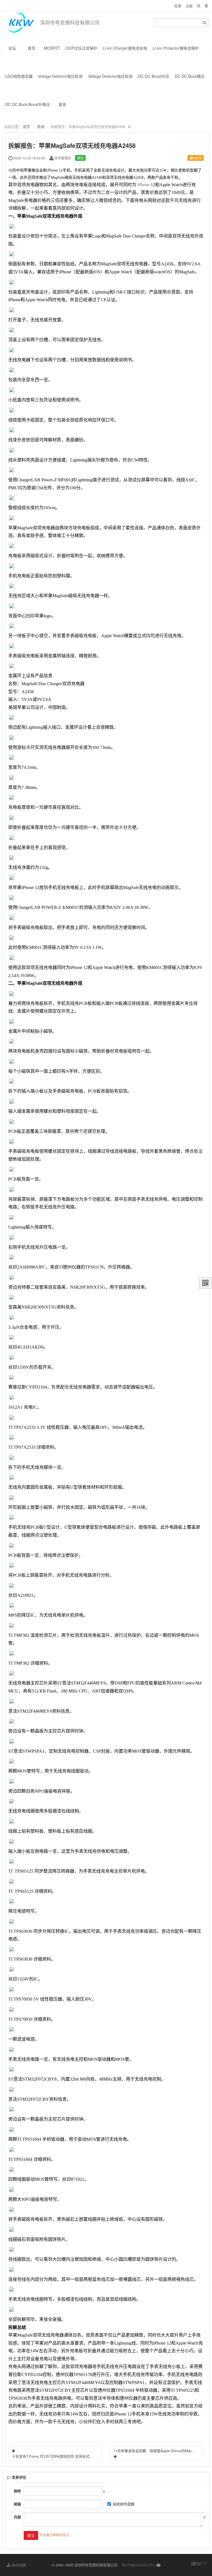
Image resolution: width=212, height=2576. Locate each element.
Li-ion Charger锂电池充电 (125, 48)
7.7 (199, 2564)
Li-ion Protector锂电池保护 (176, 48)
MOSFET (52, 48)
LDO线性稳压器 (19, 76)
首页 (31, 48)
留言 (62, 104)
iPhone (144, 185)
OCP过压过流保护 (81, 48)
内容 (17, 2517)
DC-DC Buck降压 (190, 76)
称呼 (17, 2491)
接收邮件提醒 (124, 2504)
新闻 (41, 126)
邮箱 (17, 2504)
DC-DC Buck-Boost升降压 (28, 104)
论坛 (12, 48)
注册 (189, 6)
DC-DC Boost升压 (154, 76)
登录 (178, 6)
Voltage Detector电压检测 (60, 76)
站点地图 (18, 2565)
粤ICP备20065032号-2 (139, 2565)
